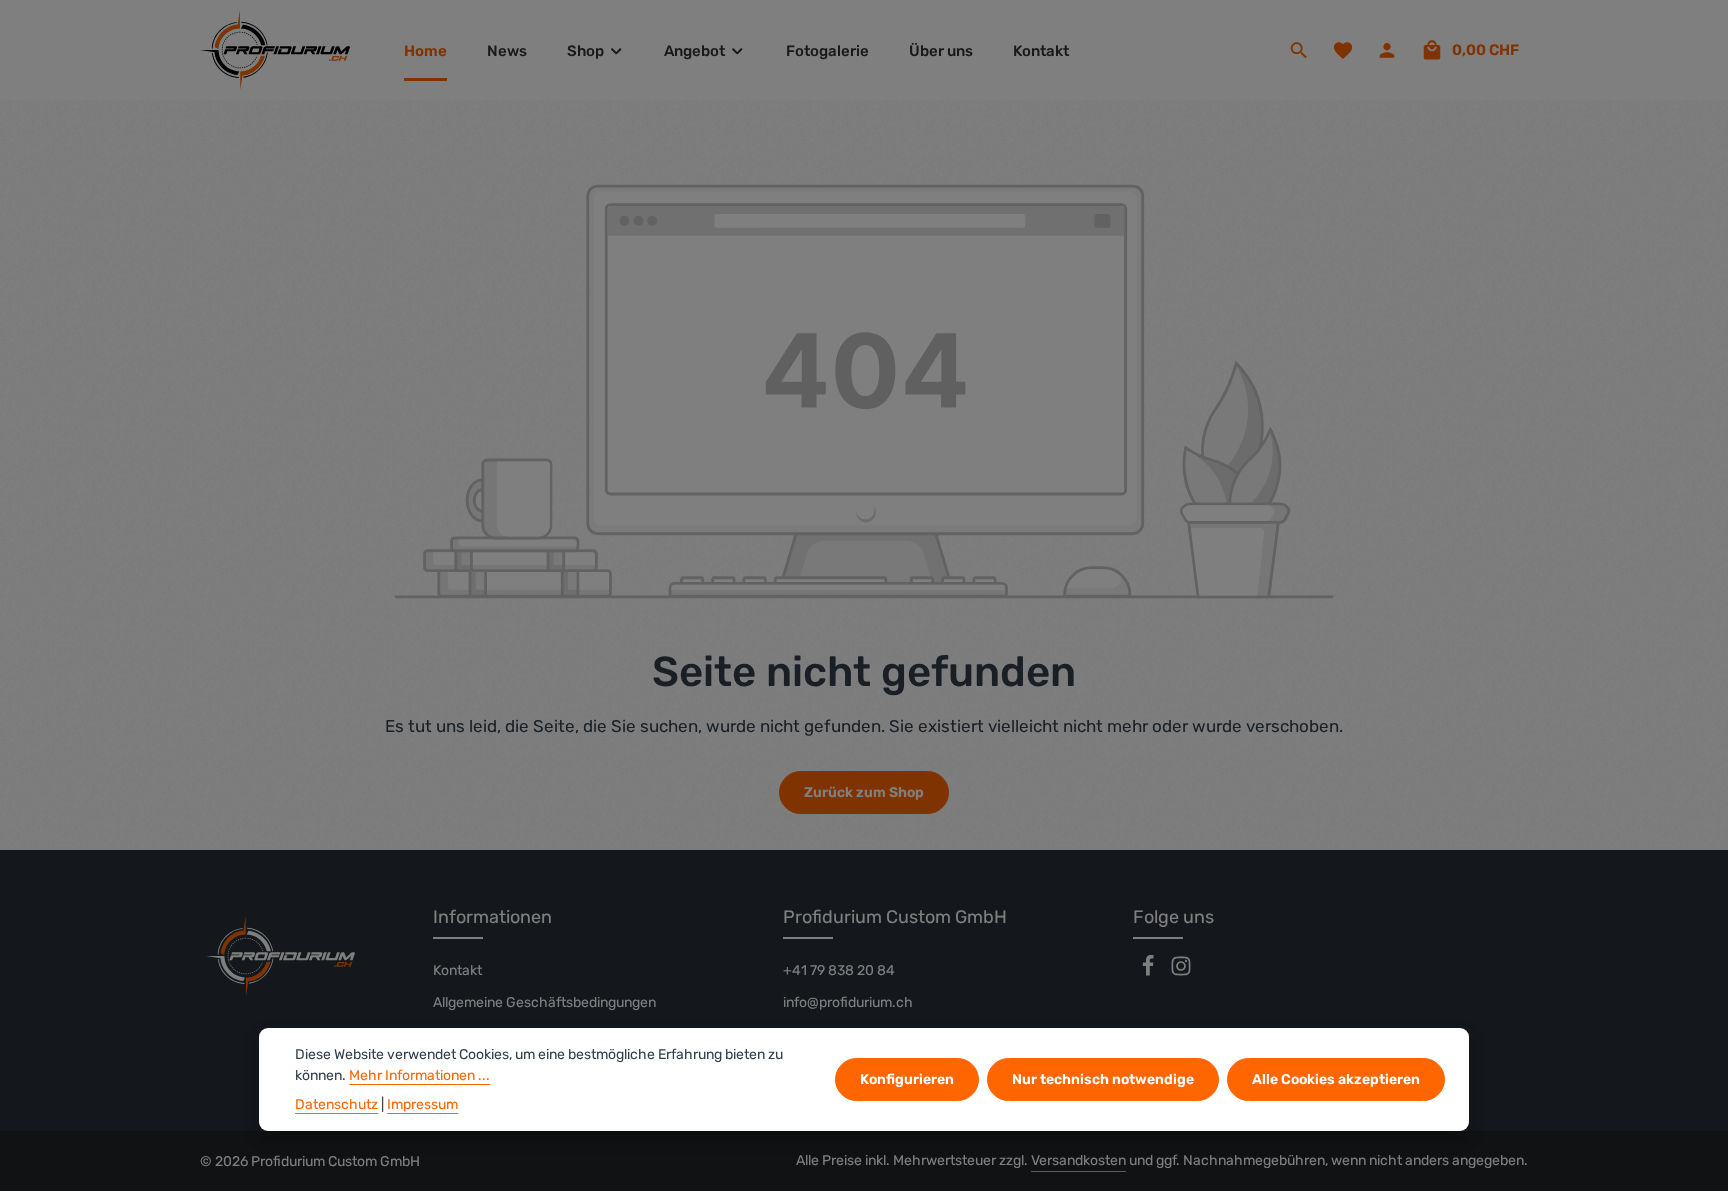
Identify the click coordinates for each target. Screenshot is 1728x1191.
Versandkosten (1078, 1160)
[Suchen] (1299, 50)
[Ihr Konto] (1387, 50)
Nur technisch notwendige (1103, 1079)
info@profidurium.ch (848, 1002)
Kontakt (457, 970)
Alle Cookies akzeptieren (1336, 1079)
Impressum (422, 1104)
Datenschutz (336, 1104)
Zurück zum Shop (864, 792)
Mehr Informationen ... (419, 1075)
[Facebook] (1149, 972)
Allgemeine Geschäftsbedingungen (544, 1002)
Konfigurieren (907, 1079)
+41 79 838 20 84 (839, 970)
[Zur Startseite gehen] (275, 50)
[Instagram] (1181, 972)
